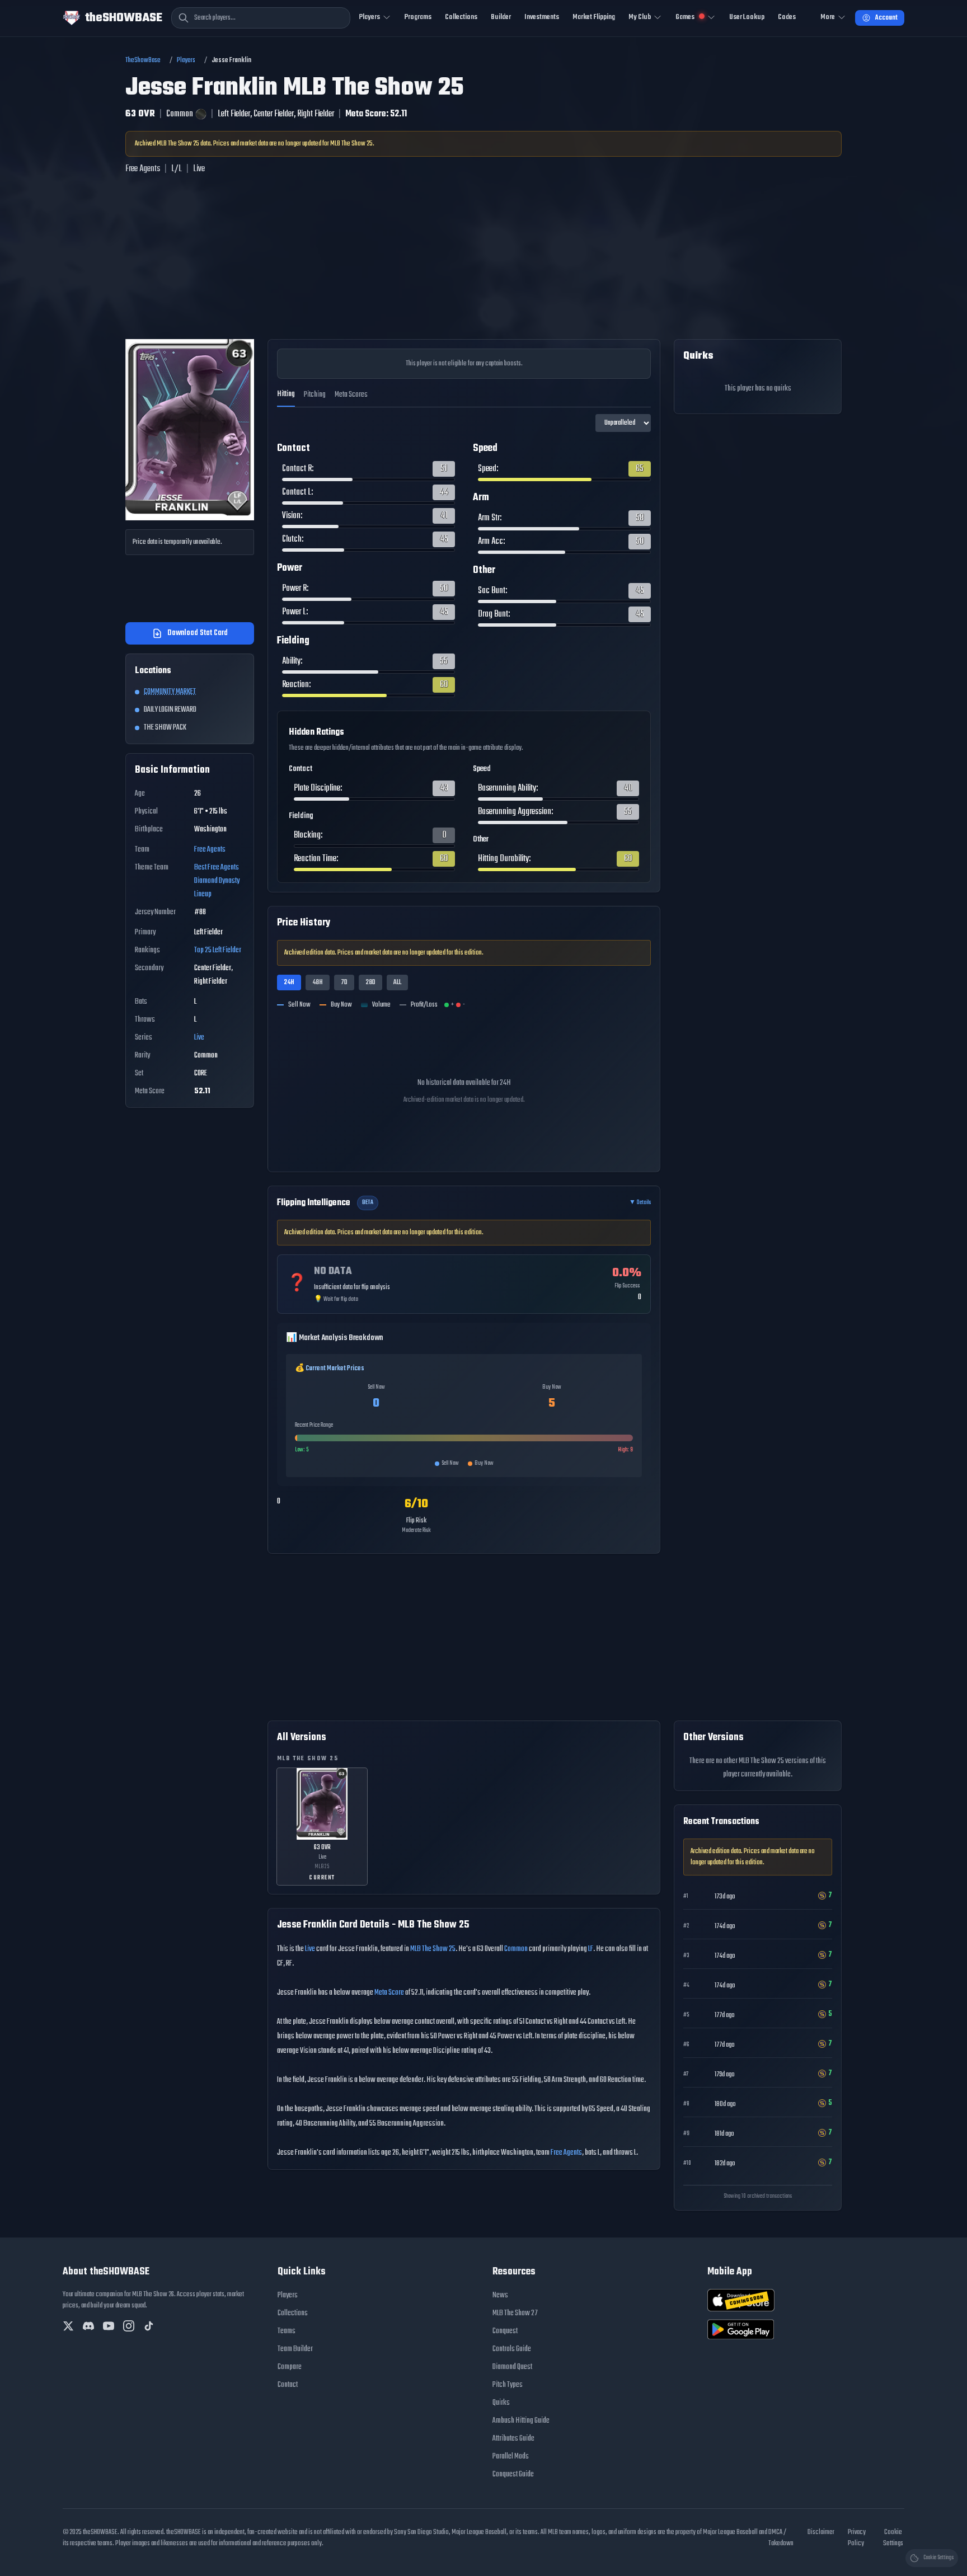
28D (370, 983)
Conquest (505, 2331)
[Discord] (88, 2326)
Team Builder (295, 2349)
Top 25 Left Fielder (218, 950)
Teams (287, 2331)
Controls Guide (512, 2349)
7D (344, 983)
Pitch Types (508, 2385)
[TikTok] (149, 2326)
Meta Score (389, 1993)
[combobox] (261, 18)
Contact (288, 2385)
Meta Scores (351, 395)
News (500, 2295)
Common (516, 1949)
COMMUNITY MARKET (170, 692)
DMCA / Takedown (781, 2538)
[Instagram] (129, 2326)
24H (289, 983)
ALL (397, 983)
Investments (542, 17)
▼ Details (640, 1203)
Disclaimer (821, 2532)
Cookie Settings (893, 2538)
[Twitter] (68, 2326)
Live (199, 1038)
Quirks (501, 2403)
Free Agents (210, 850)
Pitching (315, 395)
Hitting (286, 394)
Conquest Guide (513, 2474)
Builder (501, 17)
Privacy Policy (857, 2538)
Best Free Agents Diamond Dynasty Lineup (217, 881)
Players (186, 60)
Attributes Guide (513, 2439)
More (828, 17)
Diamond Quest (512, 2367)
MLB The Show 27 (515, 2313)
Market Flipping (594, 17)
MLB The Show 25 (433, 1949)
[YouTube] (109, 2326)
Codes (787, 17)
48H (318, 983)
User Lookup (747, 17)
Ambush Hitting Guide (521, 2421)
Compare (290, 2367)
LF (591, 1949)
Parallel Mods (511, 2457)
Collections (461, 17)
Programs (418, 17)
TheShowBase (143, 60)
